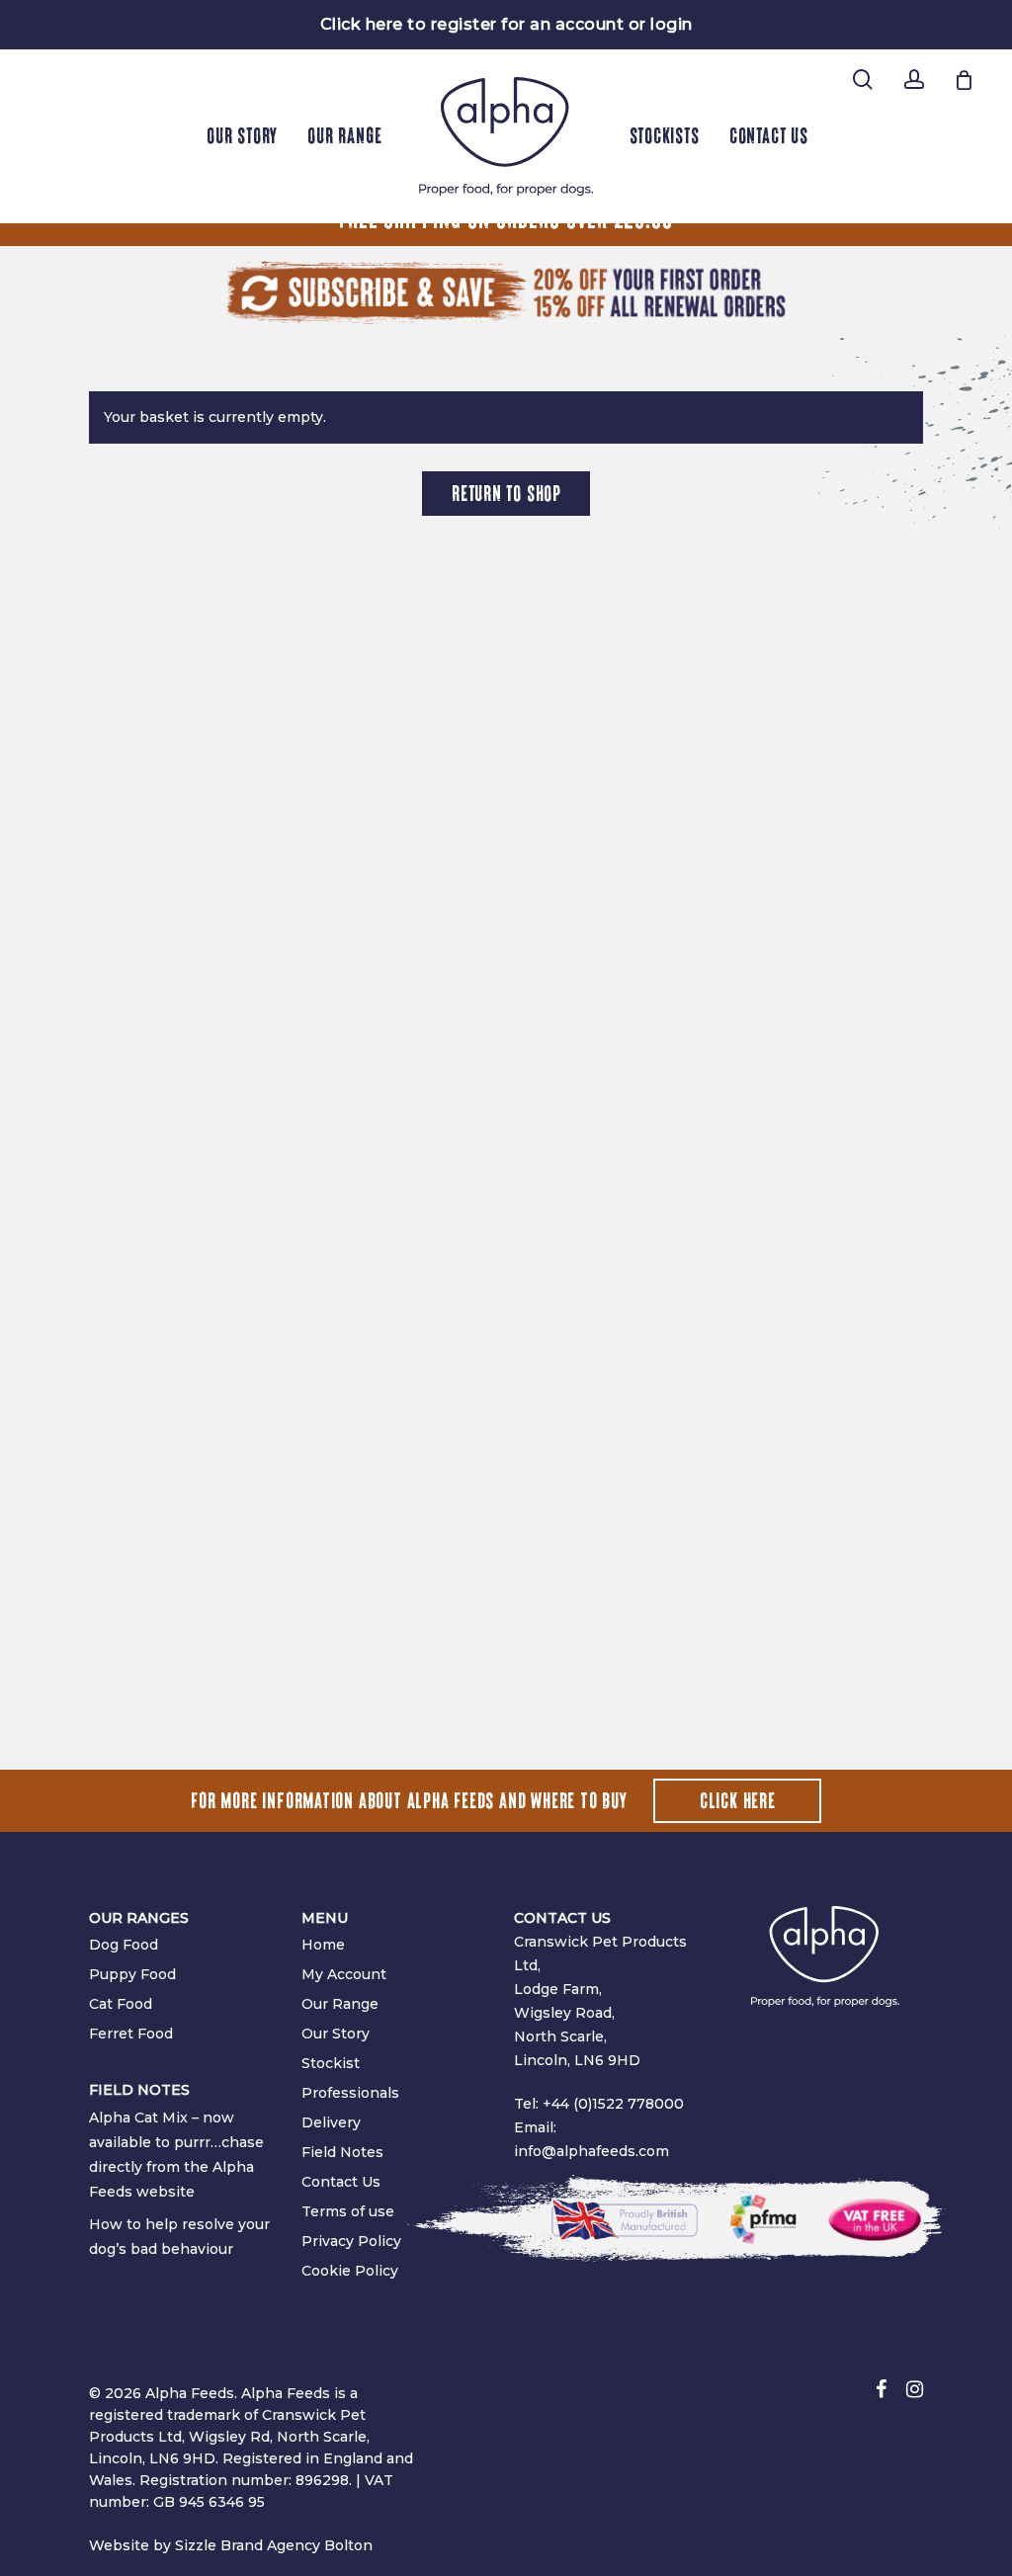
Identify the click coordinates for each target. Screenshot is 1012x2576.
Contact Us (341, 2182)
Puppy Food (132, 1974)
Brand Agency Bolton (296, 2545)
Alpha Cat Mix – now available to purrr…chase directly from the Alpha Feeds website (176, 2155)
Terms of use (348, 2211)
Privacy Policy (351, 2241)
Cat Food (121, 2004)
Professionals (350, 2093)
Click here (738, 1801)
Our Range (340, 2004)
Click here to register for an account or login (506, 24)
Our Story (336, 2034)
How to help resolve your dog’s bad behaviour (179, 2237)
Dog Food (124, 1945)
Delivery (331, 2122)
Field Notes (342, 2152)
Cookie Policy (350, 2271)
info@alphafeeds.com (591, 2151)
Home (323, 1945)
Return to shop (506, 494)
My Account (344, 1974)
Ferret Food (131, 2034)
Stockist (331, 2063)
